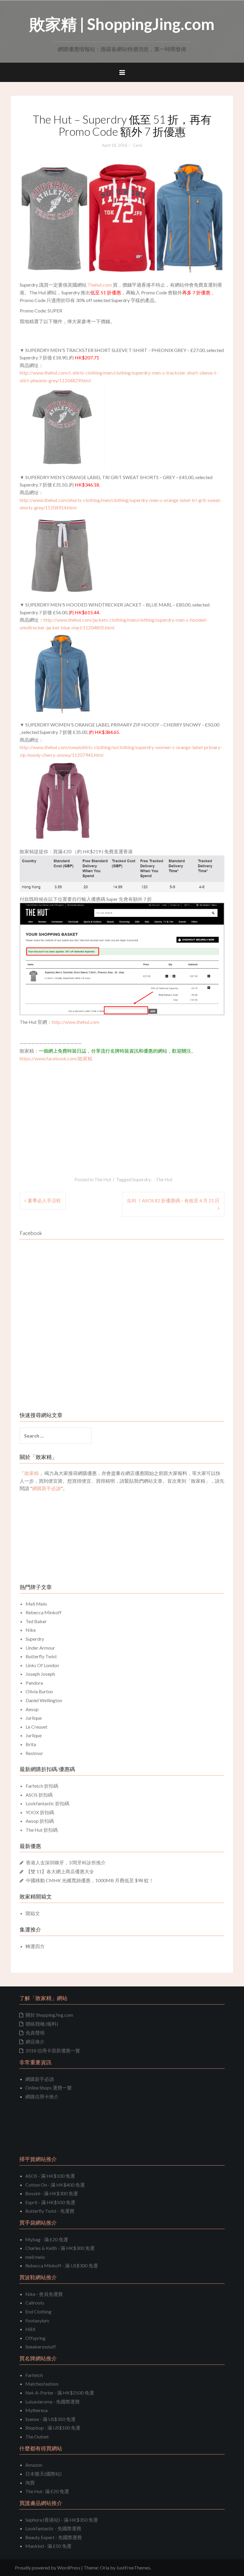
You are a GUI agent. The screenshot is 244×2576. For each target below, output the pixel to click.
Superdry (35, 1639)
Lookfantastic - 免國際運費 (53, 2528)
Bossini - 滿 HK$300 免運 (52, 2193)
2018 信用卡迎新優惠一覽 (53, 2050)
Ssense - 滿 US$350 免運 (50, 2419)
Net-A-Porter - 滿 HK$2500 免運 (60, 2393)
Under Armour (40, 1648)
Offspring (35, 2338)
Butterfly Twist (41, 1656)
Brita (31, 1744)
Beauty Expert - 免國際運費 (54, 2537)
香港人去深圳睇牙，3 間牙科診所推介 (66, 1862)
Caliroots (35, 2303)
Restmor (34, 1753)
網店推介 (35, 2042)
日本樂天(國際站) (43, 2474)
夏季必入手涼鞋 (44, 1200)
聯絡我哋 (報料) (42, 2024)
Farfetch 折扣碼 (42, 1786)
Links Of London (42, 1665)
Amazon (34, 2465)
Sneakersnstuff (41, 2347)
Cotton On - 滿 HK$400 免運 (55, 2185)
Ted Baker (36, 1621)
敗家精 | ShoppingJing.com (122, 24)
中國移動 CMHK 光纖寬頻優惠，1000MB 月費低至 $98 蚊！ (90, 1880)
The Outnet (37, 2437)
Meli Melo (36, 1604)
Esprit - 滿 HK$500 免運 (50, 2202)
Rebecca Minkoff (44, 1612)
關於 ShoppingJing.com (49, 2015)
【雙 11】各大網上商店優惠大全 (60, 1871)
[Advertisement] (70, 1107)
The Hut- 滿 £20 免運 (47, 2491)
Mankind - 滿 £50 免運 (48, 2546)
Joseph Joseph (40, 1674)
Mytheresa (36, 2410)
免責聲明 (35, 2033)
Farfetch (34, 2375)
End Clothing (38, 2312)
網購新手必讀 (40, 2079)
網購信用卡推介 (42, 2096)
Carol (137, 145)
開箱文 (33, 1913)
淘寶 (30, 2483)
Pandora (34, 1683)
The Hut (103, 1179)
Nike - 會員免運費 (44, 2294)
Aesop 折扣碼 (40, 1821)
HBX (30, 2329)
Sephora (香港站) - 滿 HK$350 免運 (62, 2520)
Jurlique (34, 1718)
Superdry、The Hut (152, 1179)
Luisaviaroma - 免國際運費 (53, 2402)
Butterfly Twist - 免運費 (50, 2211)
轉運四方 (35, 1946)
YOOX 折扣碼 (40, 1812)
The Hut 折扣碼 (42, 1830)
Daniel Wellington (44, 1700)
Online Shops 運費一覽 (49, 2088)
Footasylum (37, 2320)
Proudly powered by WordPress (48, 2568)
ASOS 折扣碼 (39, 1795)
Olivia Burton (39, 1691)
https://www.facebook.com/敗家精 (56, 1058)
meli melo (35, 2257)
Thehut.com (100, 285)
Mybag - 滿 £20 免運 (47, 2239)
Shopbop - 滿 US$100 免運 (53, 2428)
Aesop (32, 1709)
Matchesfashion (42, 2384)
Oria (105, 2568)
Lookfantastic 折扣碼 (47, 1803)
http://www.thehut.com (76, 1022)
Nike (31, 1630)
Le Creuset (36, 1727)
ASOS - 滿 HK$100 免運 (50, 2176)
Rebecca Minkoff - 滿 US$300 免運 (62, 2265)
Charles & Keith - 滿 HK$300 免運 (60, 2248)
